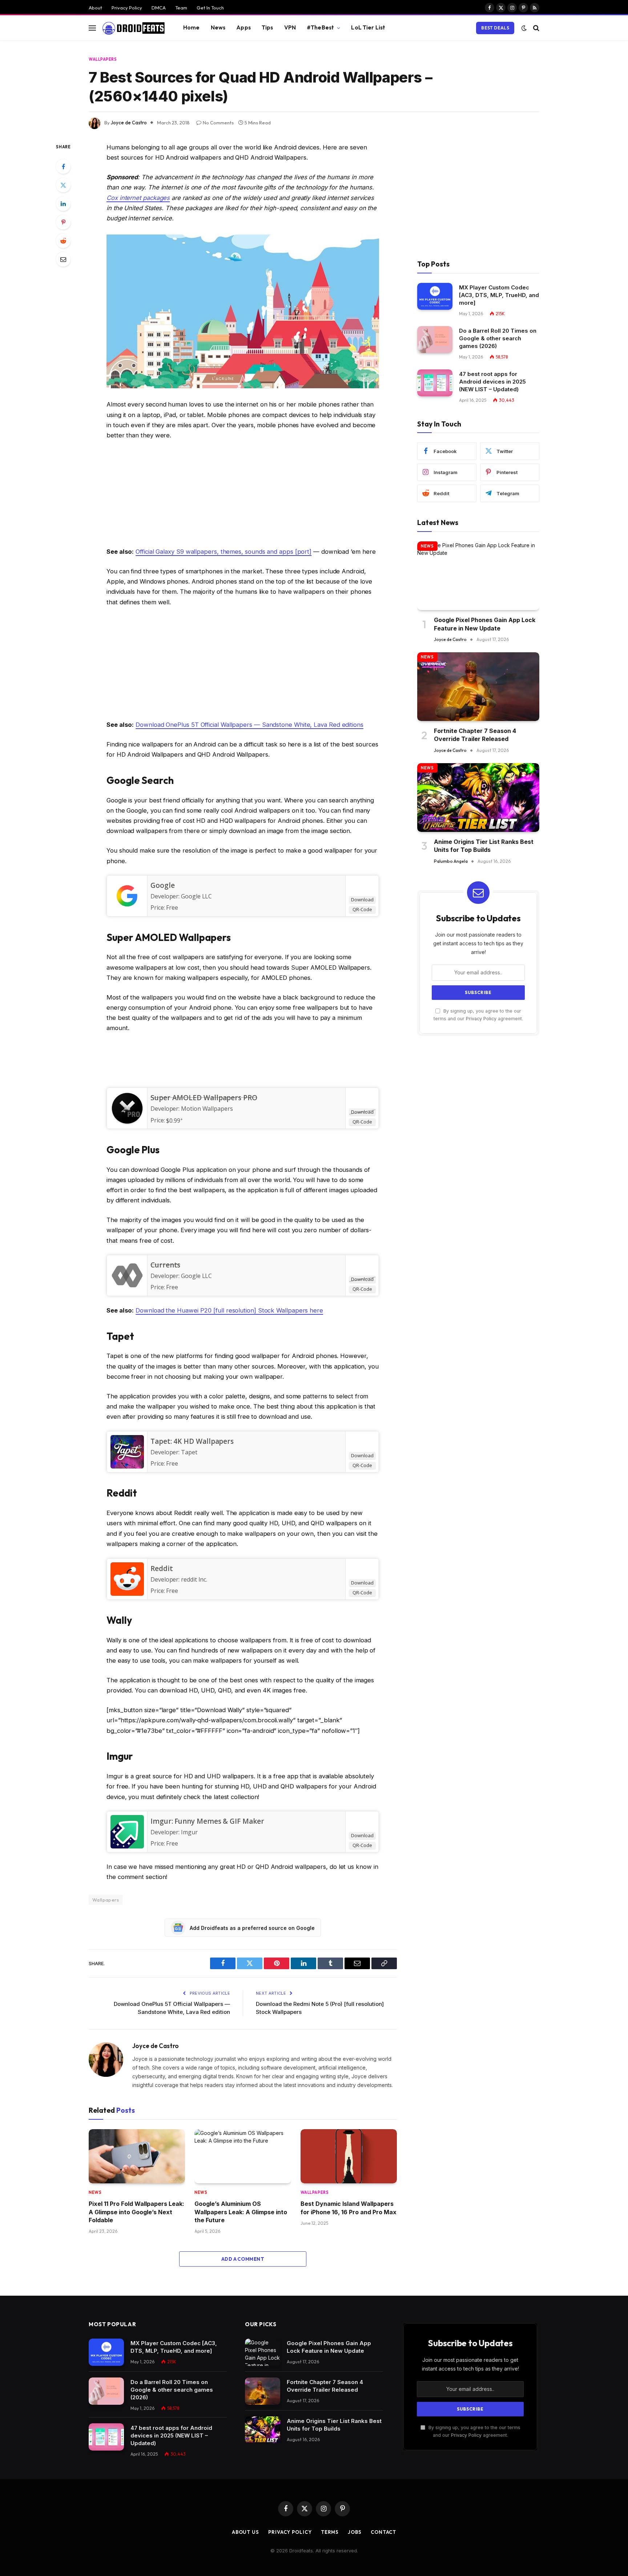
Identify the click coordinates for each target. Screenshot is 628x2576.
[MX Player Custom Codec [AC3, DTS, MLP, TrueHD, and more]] (435, 297)
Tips (267, 27)
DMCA (159, 8)
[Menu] (92, 28)
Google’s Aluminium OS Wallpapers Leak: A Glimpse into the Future (241, 2212)
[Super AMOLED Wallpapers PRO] (127, 1123)
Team (181, 8)
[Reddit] (63, 241)
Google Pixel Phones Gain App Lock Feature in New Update (485, 624)
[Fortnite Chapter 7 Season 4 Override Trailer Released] (478, 687)
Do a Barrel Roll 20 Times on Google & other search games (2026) (498, 338)
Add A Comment (243, 2259)
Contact (383, 2532)
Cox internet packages (138, 198)
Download (362, 900)
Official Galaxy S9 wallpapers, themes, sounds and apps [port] (224, 552)
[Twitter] (63, 185)
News (218, 27)
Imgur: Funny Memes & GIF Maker (207, 1821)
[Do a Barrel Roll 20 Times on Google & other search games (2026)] (435, 340)
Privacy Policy (127, 8)
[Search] (536, 28)
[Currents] (127, 1290)
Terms (330, 2532)
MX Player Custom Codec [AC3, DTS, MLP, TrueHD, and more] (499, 295)
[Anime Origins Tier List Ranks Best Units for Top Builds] (478, 798)
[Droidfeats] (133, 28)
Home (192, 27)
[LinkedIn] (63, 204)
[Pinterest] (63, 222)
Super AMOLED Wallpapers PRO (204, 1098)
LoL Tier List (368, 27)
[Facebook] (63, 167)
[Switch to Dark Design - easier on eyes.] (524, 28)
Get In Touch (210, 8)
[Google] (127, 910)
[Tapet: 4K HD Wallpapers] (127, 1466)
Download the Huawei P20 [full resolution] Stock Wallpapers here (229, 1310)
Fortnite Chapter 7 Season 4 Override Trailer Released (475, 735)
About (95, 8)
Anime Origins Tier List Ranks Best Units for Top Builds (484, 846)
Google (163, 885)
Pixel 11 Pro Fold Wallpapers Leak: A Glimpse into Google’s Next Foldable (136, 2212)
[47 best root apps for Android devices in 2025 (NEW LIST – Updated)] (435, 383)
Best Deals (495, 28)
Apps (243, 27)
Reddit (162, 1569)
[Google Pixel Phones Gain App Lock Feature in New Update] (478, 576)
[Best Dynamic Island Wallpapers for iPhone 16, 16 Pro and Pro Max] (349, 2156)
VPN (290, 27)
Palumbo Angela (451, 861)
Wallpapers (103, 59)
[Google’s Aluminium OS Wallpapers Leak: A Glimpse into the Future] (243, 2156)
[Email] (63, 259)
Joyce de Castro (129, 123)
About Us (245, 2532)
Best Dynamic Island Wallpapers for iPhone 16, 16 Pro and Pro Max (349, 2208)
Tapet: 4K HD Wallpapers (192, 1441)
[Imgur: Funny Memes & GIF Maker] (127, 1846)
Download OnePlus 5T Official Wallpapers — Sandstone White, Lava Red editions (249, 725)
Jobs (355, 2532)
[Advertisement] (243, 495)
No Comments (218, 123)
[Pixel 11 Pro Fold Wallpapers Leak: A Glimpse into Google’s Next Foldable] (137, 2156)
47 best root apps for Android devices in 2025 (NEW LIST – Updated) (492, 382)
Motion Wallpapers (207, 1109)
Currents (165, 1265)
